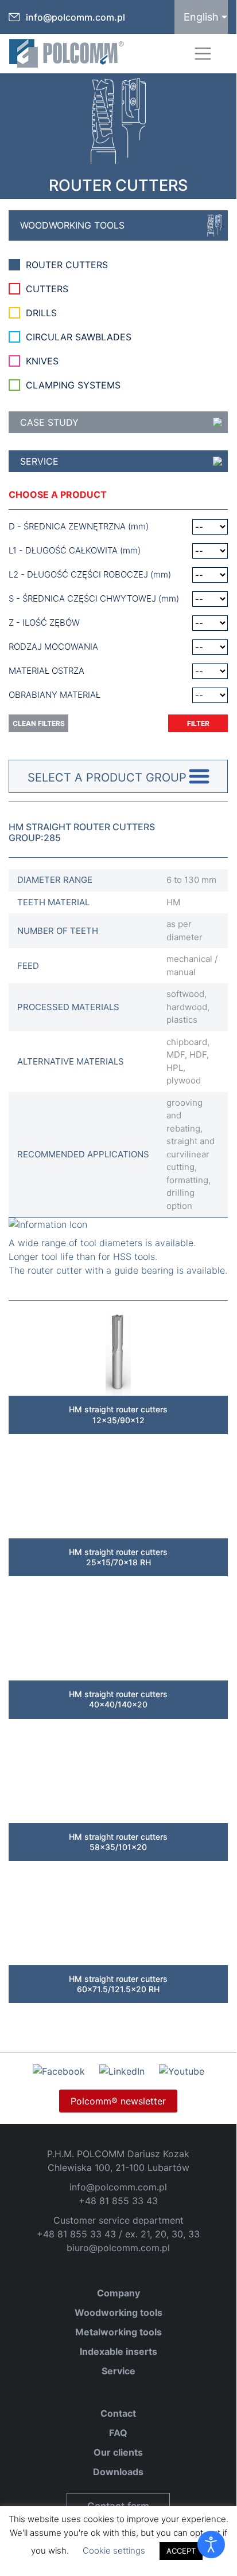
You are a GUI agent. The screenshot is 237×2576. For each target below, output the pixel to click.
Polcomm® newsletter (118, 2101)
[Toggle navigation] (203, 54)
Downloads (118, 2472)
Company (118, 2293)
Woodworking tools (72, 225)
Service (39, 461)
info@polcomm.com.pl (75, 17)
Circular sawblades (79, 337)
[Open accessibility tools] (211, 2544)
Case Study (49, 422)
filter (198, 723)
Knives (42, 361)
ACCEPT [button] (181, 2551)
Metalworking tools (118, 2332)
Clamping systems (73, 385)
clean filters (39, 723)
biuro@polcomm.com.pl (118, 2248)
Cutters (47, 289)
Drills (41, 313)
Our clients (118, 2452)
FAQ (118, 2433)
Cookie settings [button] (114, 2551)
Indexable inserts (118, 2351)
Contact (118, 2413)
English (201, 17)
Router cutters (67, 265)
